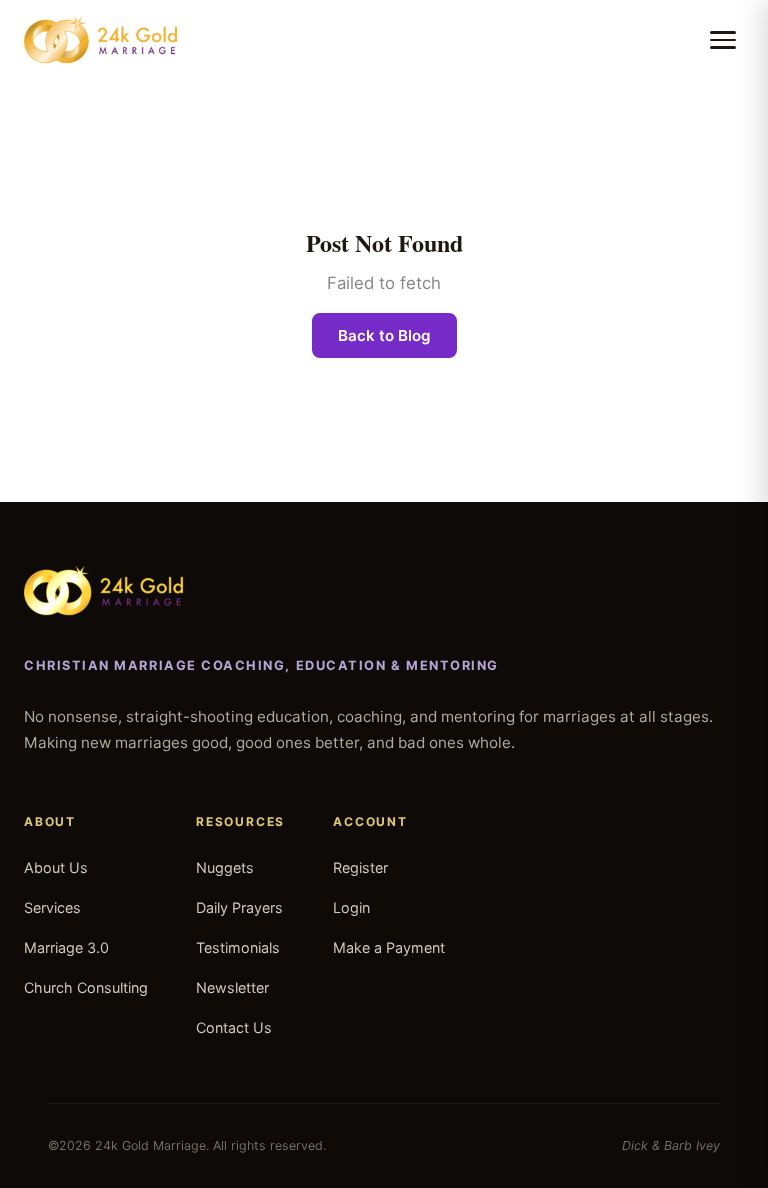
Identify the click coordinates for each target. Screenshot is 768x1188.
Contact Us (234, 1027)
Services (52, 907)
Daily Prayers (239, 907)
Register (360, 867)
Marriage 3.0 (66, 947)
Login (351, 907)
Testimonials (238, 947)
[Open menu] (723, 40)
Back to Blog (384, 335)
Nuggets (225, 867)
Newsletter (232, 987)
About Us (56, 867)
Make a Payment (389, 947)
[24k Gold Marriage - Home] (101, 40)
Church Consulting (86, 987)
